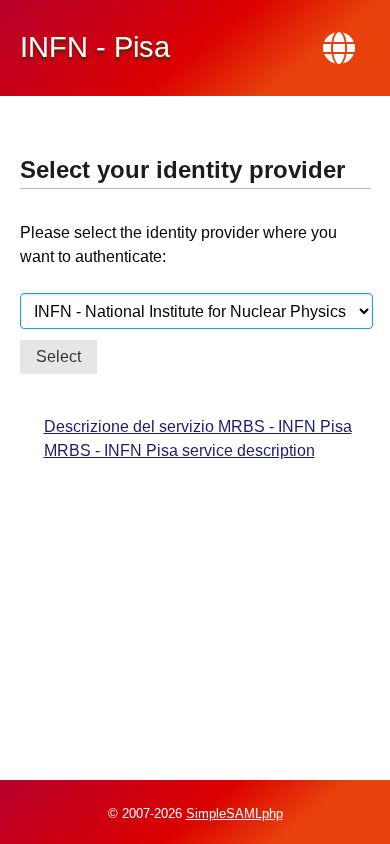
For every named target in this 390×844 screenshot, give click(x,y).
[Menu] (339, 48)
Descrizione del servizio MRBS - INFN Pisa (198, 426)
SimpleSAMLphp (234, 813)
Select (58, 356)
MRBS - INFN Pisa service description (179, 450)
